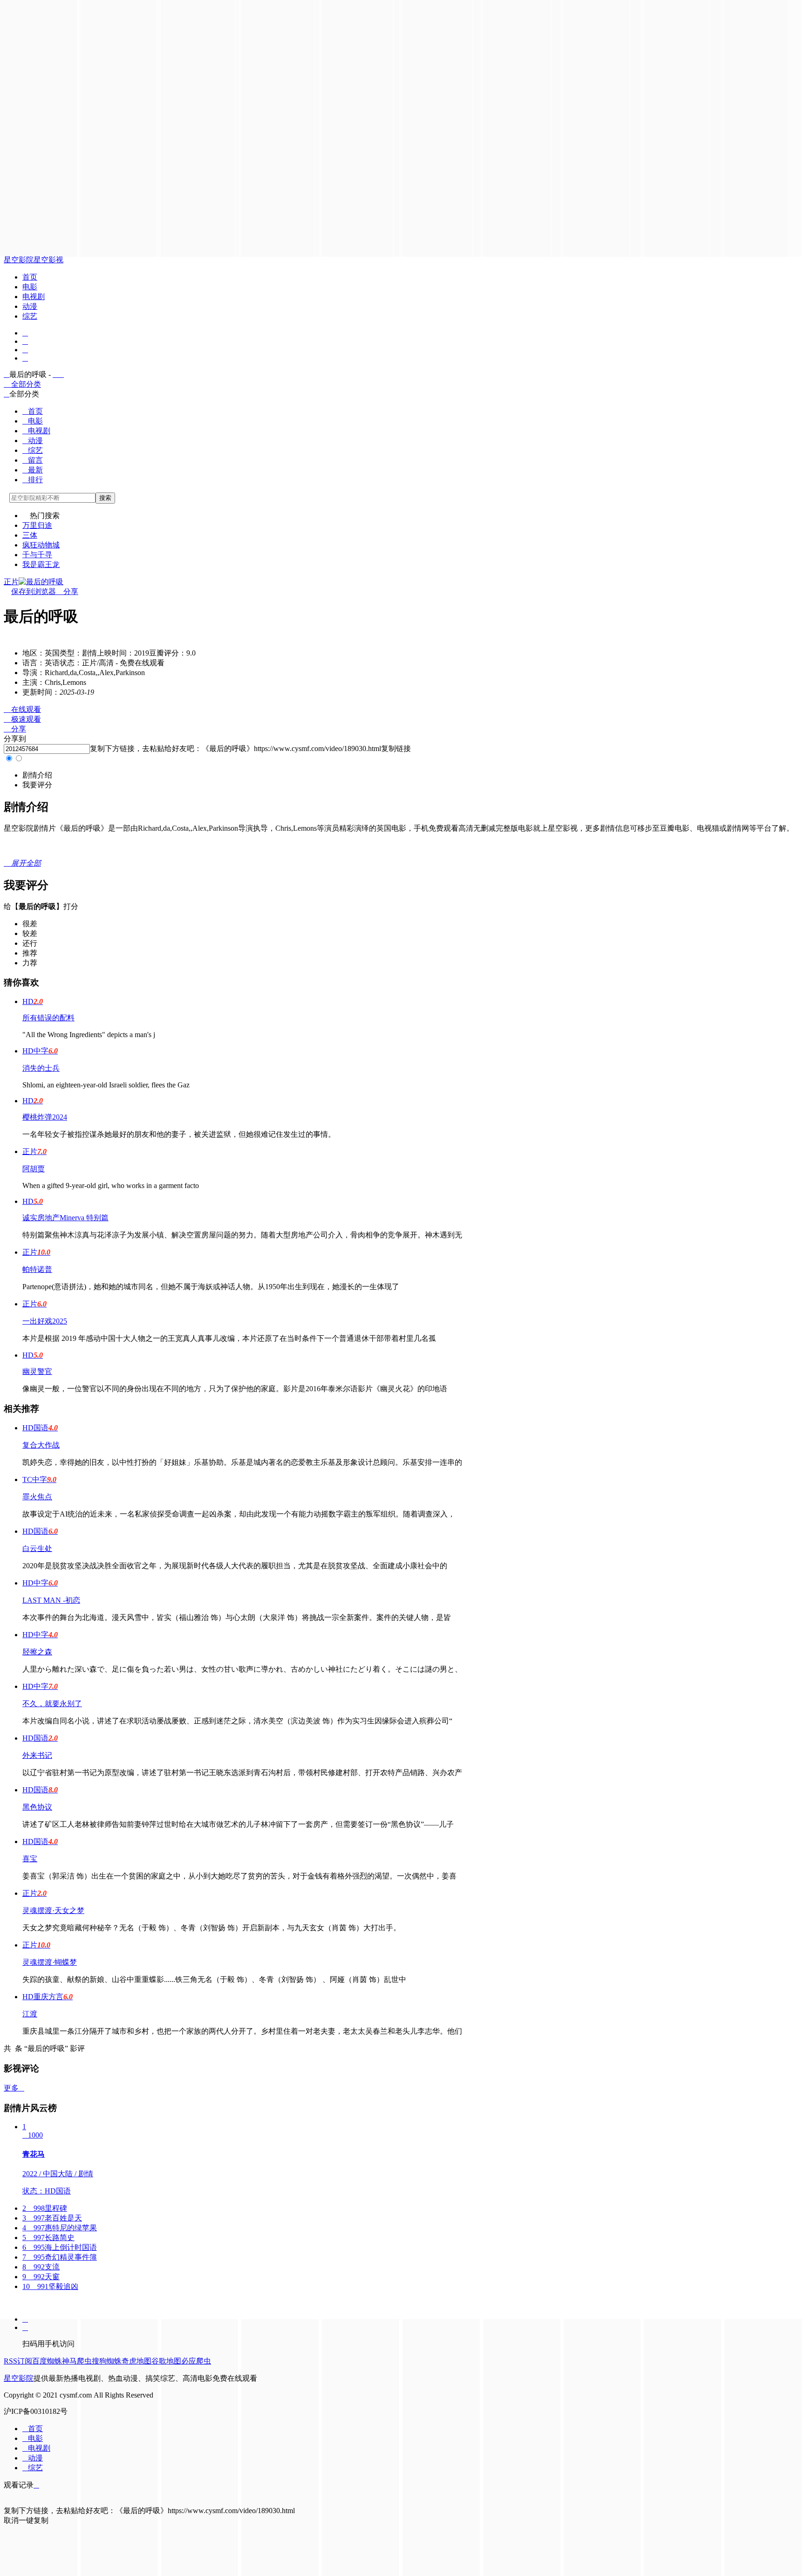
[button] (37, 775)
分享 (67, 591)
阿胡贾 (34, 1169)
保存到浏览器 (34, 591)
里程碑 (45, 2208)
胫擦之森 (37, 1652)
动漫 (30, 306)
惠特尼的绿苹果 (60, 2228)
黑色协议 (37, 1807)
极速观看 (22, 719)
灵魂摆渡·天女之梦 (53, 1910)
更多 (14, 2088)
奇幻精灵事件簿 (60, 2257)
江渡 (30, 2014)
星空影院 (19, 260)
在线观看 (22, 709)
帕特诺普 (37, 1269)
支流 (41, 2267)
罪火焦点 (37, 1497)
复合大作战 (41, 1445)
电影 (30, 287)
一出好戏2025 (45, 1321)
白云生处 (37, 1548)
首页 (30, 277)
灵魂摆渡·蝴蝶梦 (50, 1962)
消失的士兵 (41, 1068)
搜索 (105, 498)
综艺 (30, 316)
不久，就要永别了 (52, 1704)
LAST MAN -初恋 (51, 1600)
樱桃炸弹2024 (45, 1117)
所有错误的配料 (48, 1018)
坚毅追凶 (50, 2286)
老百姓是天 (52, 2218)
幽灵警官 (37, 1371)
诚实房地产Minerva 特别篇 (65, 1218)
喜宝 (30, 1859)
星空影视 (48, 260)
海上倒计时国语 (60, 2247)
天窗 (41, 2277)
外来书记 (37, 1755)
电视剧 (34, 297)
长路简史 (48, 2238)
